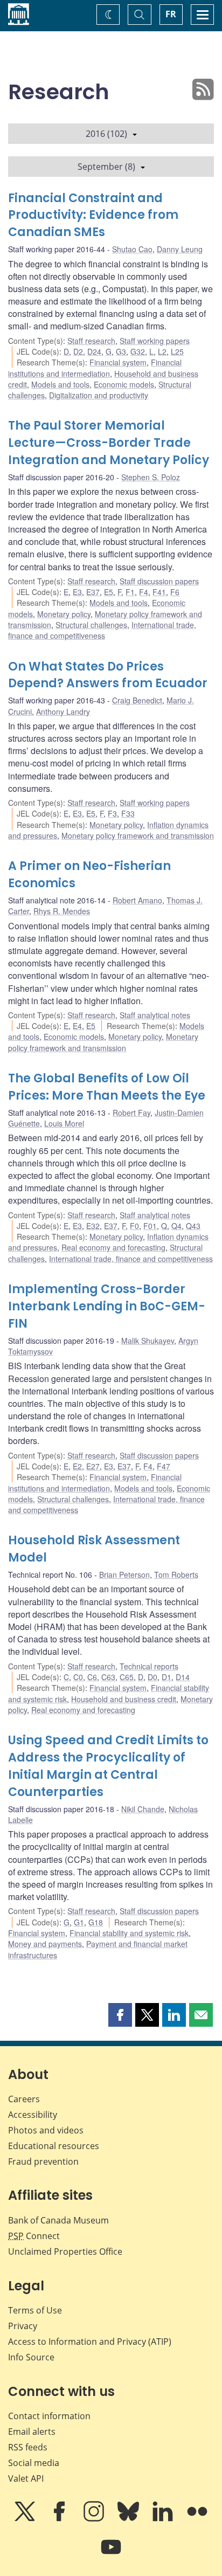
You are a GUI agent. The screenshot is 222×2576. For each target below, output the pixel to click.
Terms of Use (35, 2310)
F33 (128, 813)
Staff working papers (155, 341)
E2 (77, 1466)
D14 (183, 1677)
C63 (108, 1677)
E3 (77, 592)
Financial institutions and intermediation (95, 368)
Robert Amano (137, 900)
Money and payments (45, 1944)
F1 (130, 592)
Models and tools (60, 384)
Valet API (26, 2478)
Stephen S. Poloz (151, 477)
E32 (93, 1226)
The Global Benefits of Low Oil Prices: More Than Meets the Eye (107, 1087)
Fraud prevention (43, 2161)
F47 (164, 1466)
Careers (24, 2099)
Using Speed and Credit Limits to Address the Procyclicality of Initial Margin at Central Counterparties (108, 1766)
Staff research (91, 341)
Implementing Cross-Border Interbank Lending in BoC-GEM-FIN (107, 1306)
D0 (152, 1677)
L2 (162, 351)
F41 (159, 592)
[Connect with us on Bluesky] (129, 2519)
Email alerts (32, 2432)
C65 (127, 1677)
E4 (77, 1026)
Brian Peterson (124, 1574)
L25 (177, 351)
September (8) (106, 167)
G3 (121, 351)
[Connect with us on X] (26, 2519)
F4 (144, 592)
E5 (109, 592)
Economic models (124, 384)
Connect (34, 2236)
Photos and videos (46, 2130)
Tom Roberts (176, 1574)
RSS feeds (28, 2447)
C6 (92, 1677)
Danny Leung (180, 249)
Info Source (31, 2357)
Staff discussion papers (159, 581)
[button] (120, 2015)
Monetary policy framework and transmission (138, 835)
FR (171, 14)
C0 (78, 1677)
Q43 (193, 1226)
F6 (175, 592)
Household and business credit (124, 1699)
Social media (34, 2463)
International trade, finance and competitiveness (102, 630)
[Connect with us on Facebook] (60, 2519)
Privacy (23, 2326)
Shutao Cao (132, 249)
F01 (150, 1226)
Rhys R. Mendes (62, 911)
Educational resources (54, 2146)
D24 (94, 351)
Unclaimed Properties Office (65, 2252)
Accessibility (33, 2115)
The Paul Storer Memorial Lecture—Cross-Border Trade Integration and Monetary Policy (109, 443)
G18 (96, 1922)
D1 (166, 1677)
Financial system (118, 362)
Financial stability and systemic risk (129, 1933)
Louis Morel (64, 1123)
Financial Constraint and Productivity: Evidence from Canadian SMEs (93, 215)
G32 (138, 351)
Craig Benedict (137, 700)
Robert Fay (131, 1113)
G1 (79, 1922)
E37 (93, 592)
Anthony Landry (63, 712)
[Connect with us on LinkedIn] (164, 2519)
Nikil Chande (143, 1809)
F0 (134, 1226)
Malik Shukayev (148, 1341)
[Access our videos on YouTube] (111, 2554)
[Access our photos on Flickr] (197, 2519)
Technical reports (149, 1666)
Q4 (176, 1226)
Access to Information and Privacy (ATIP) (90, 2342)
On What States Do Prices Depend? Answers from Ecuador (108, 675)
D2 (78, 351)
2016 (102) (106, 134)
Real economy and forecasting (113, 1247)
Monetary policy (64, 614)
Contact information (49, 2416)
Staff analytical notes (155, 1015)
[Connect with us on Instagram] (95, 2519)
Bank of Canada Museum (58, 2220)
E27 (93, 1466)
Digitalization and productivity (99, 395)
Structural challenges (91, 625)
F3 (112, 813)
